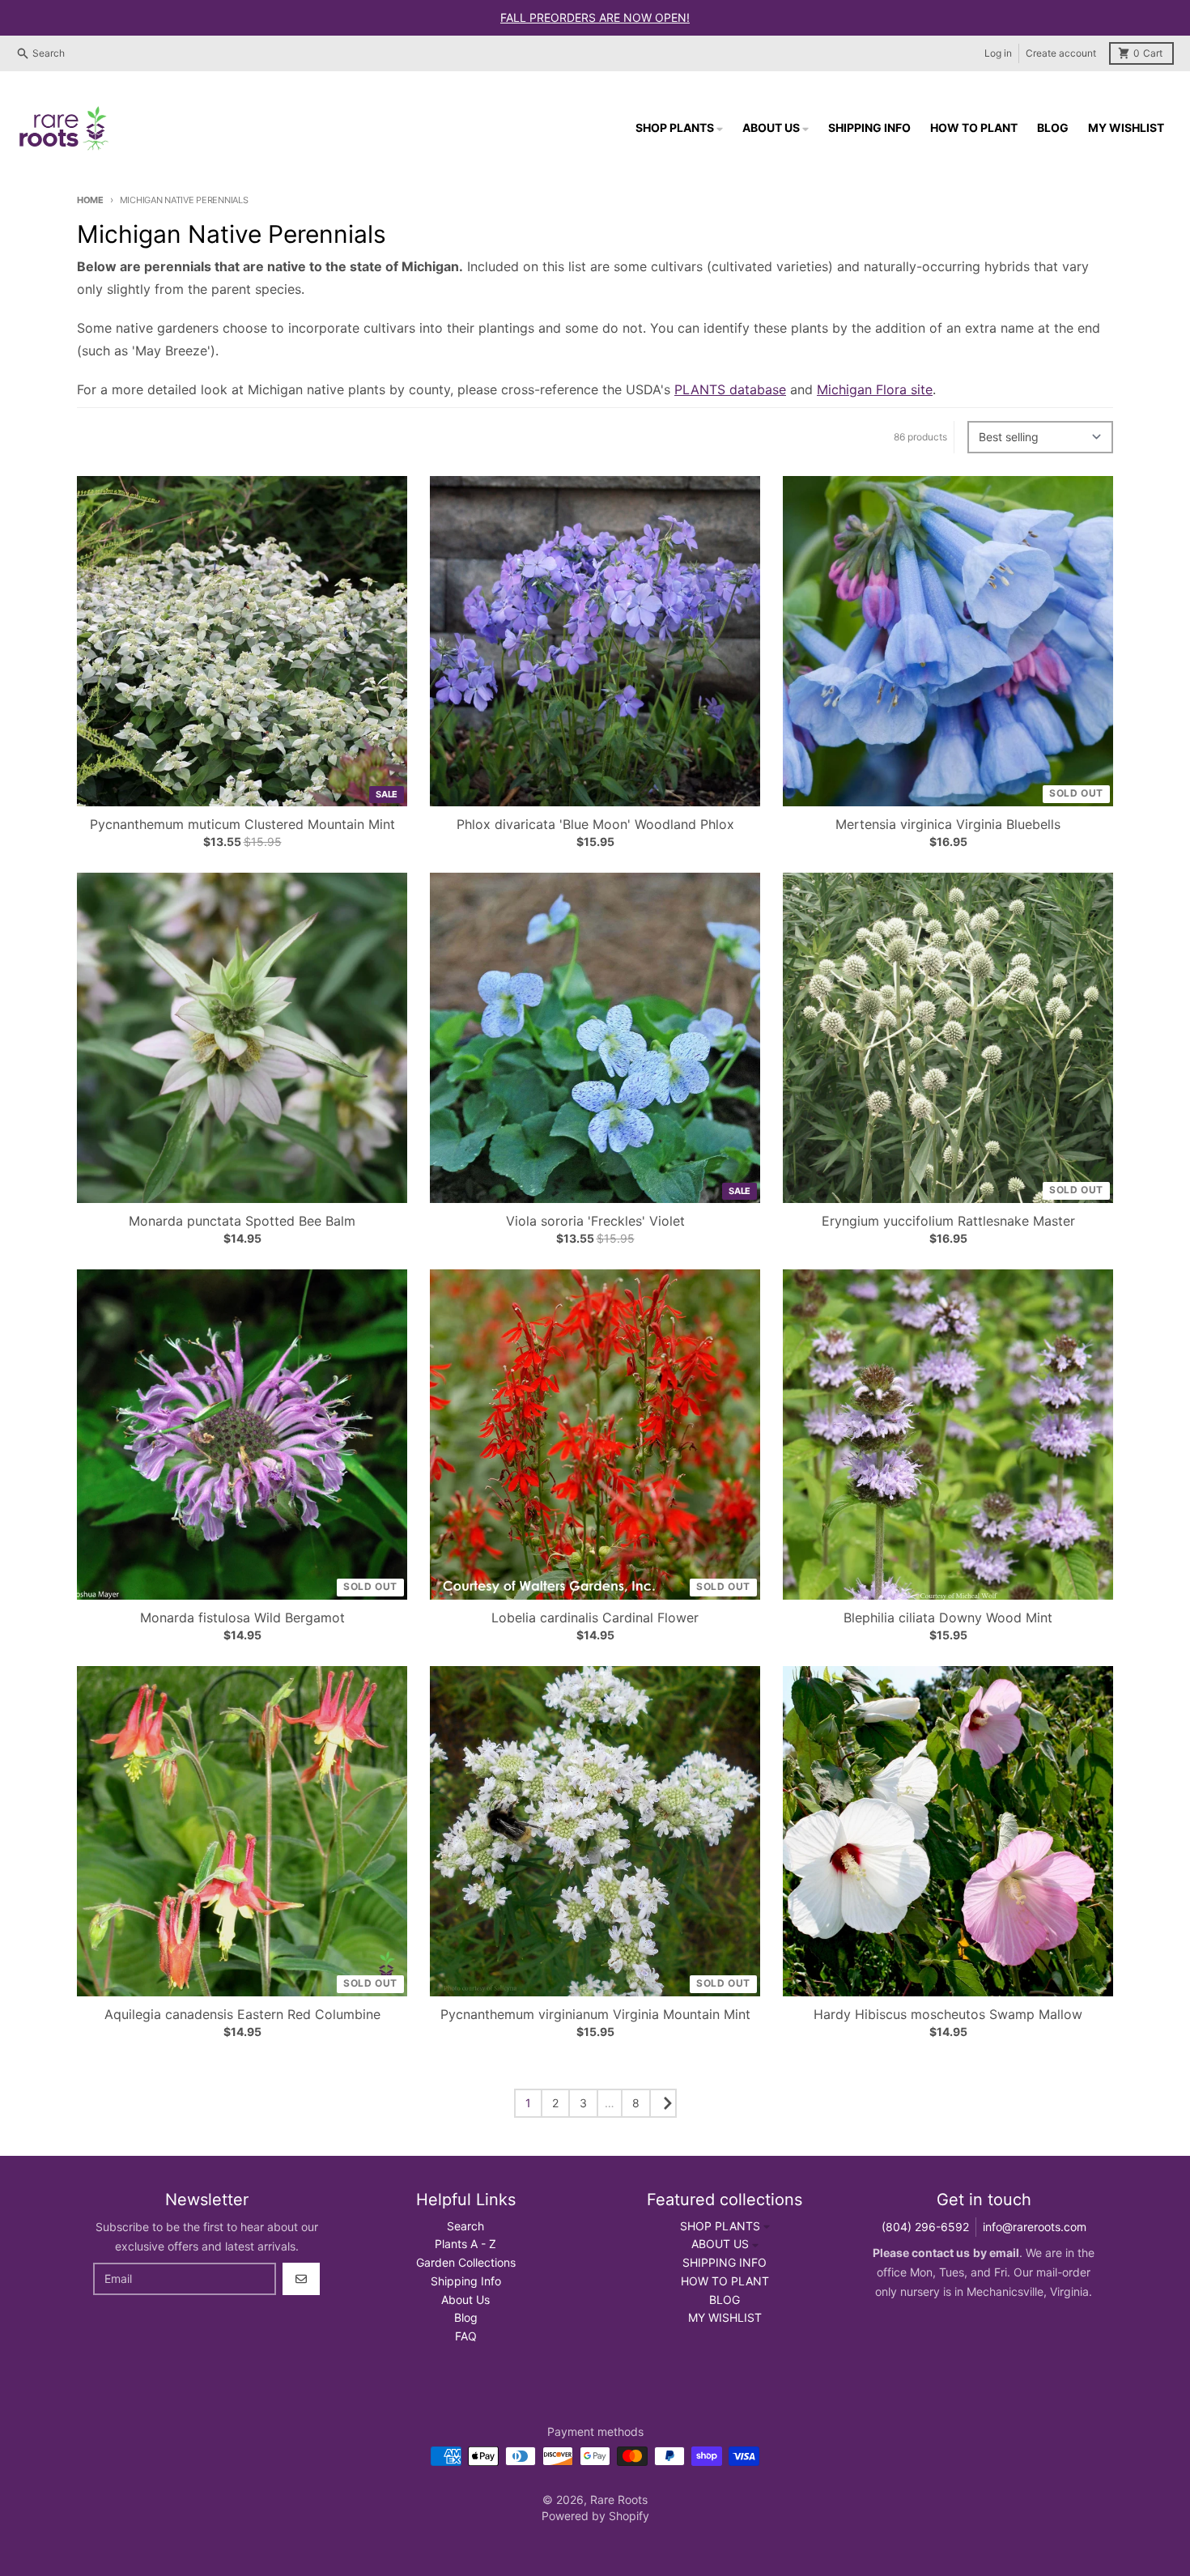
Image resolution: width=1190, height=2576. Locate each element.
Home (90, 200)
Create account (1061, 53)
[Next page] (663, 2103)
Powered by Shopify (595, 2516)
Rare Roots (619, 2499)
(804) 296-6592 (925, 2227)
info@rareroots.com (1035, 2227)
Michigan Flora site (875, 389)
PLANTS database (730, 389)
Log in (998, 53)
